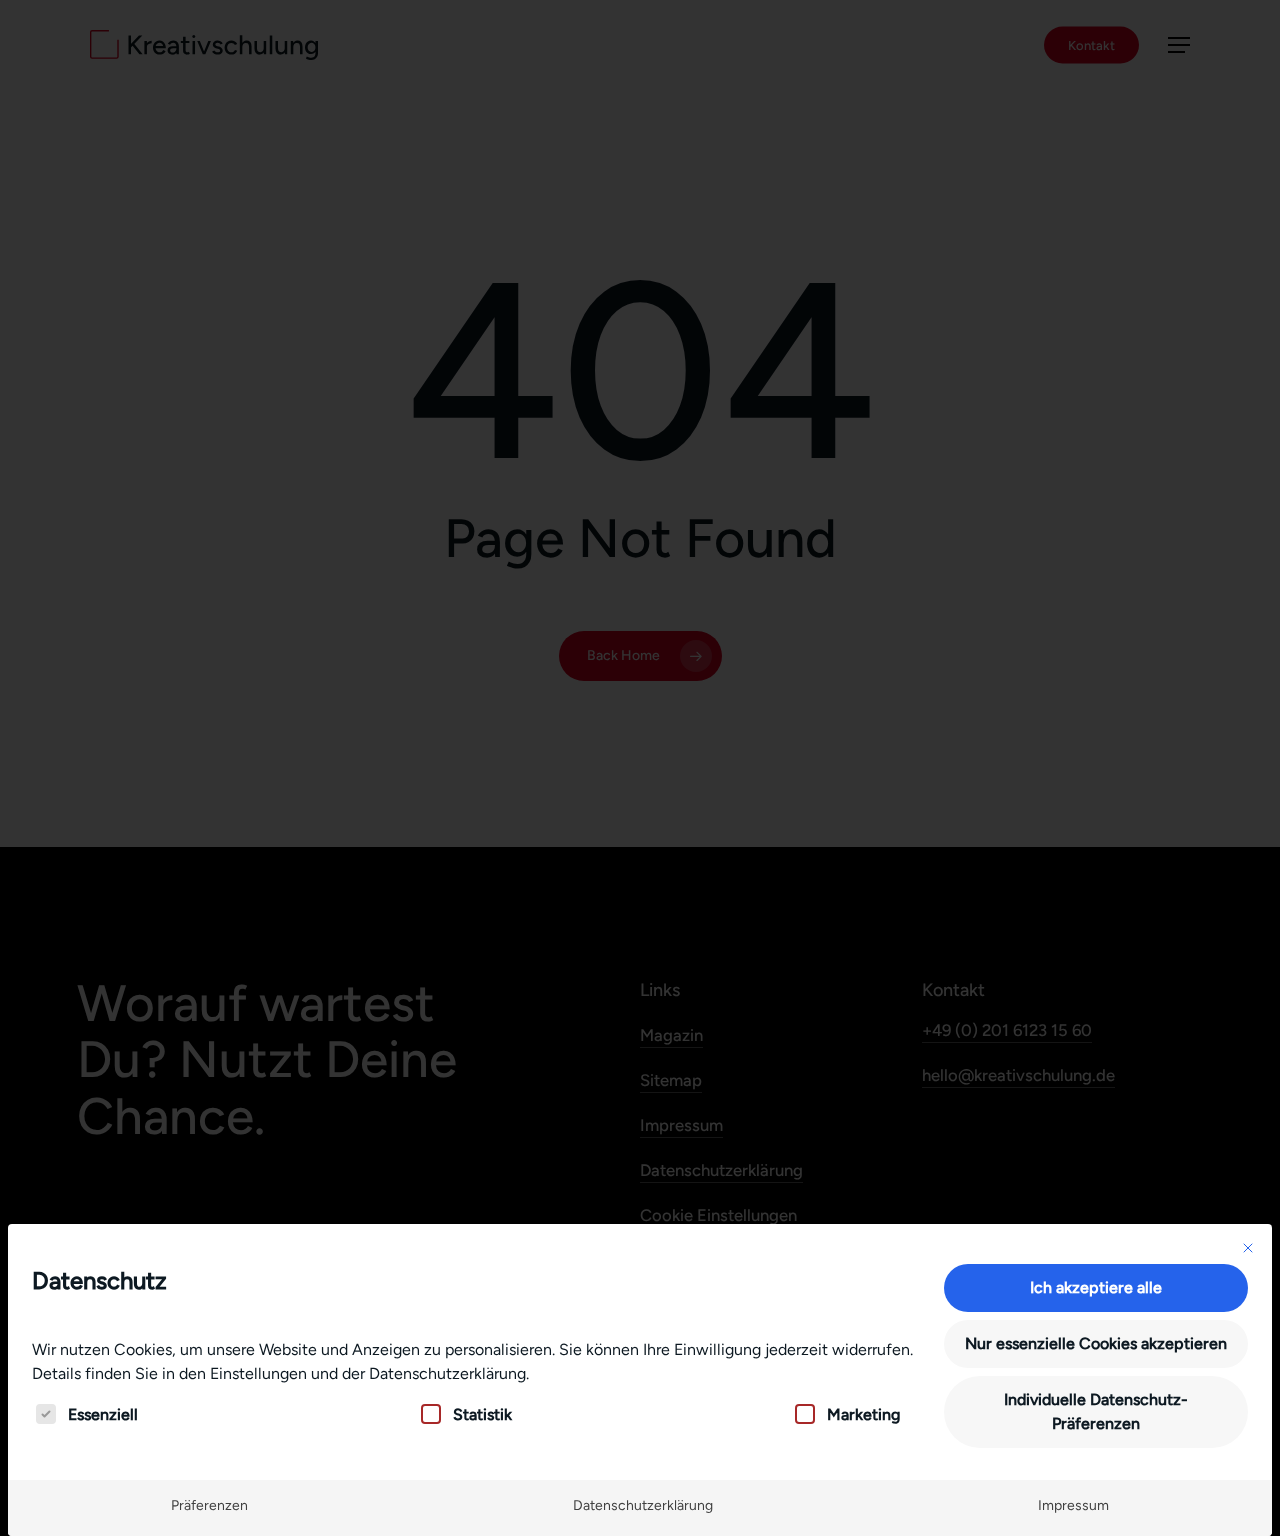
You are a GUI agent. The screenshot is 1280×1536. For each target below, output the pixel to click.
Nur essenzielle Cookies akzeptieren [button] (1096, 1343)
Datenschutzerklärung (643, 1505)
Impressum (1073, 1505)
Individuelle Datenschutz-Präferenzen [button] (1096, 1411)
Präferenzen (209, 1505)
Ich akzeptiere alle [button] (1096, 1287)
